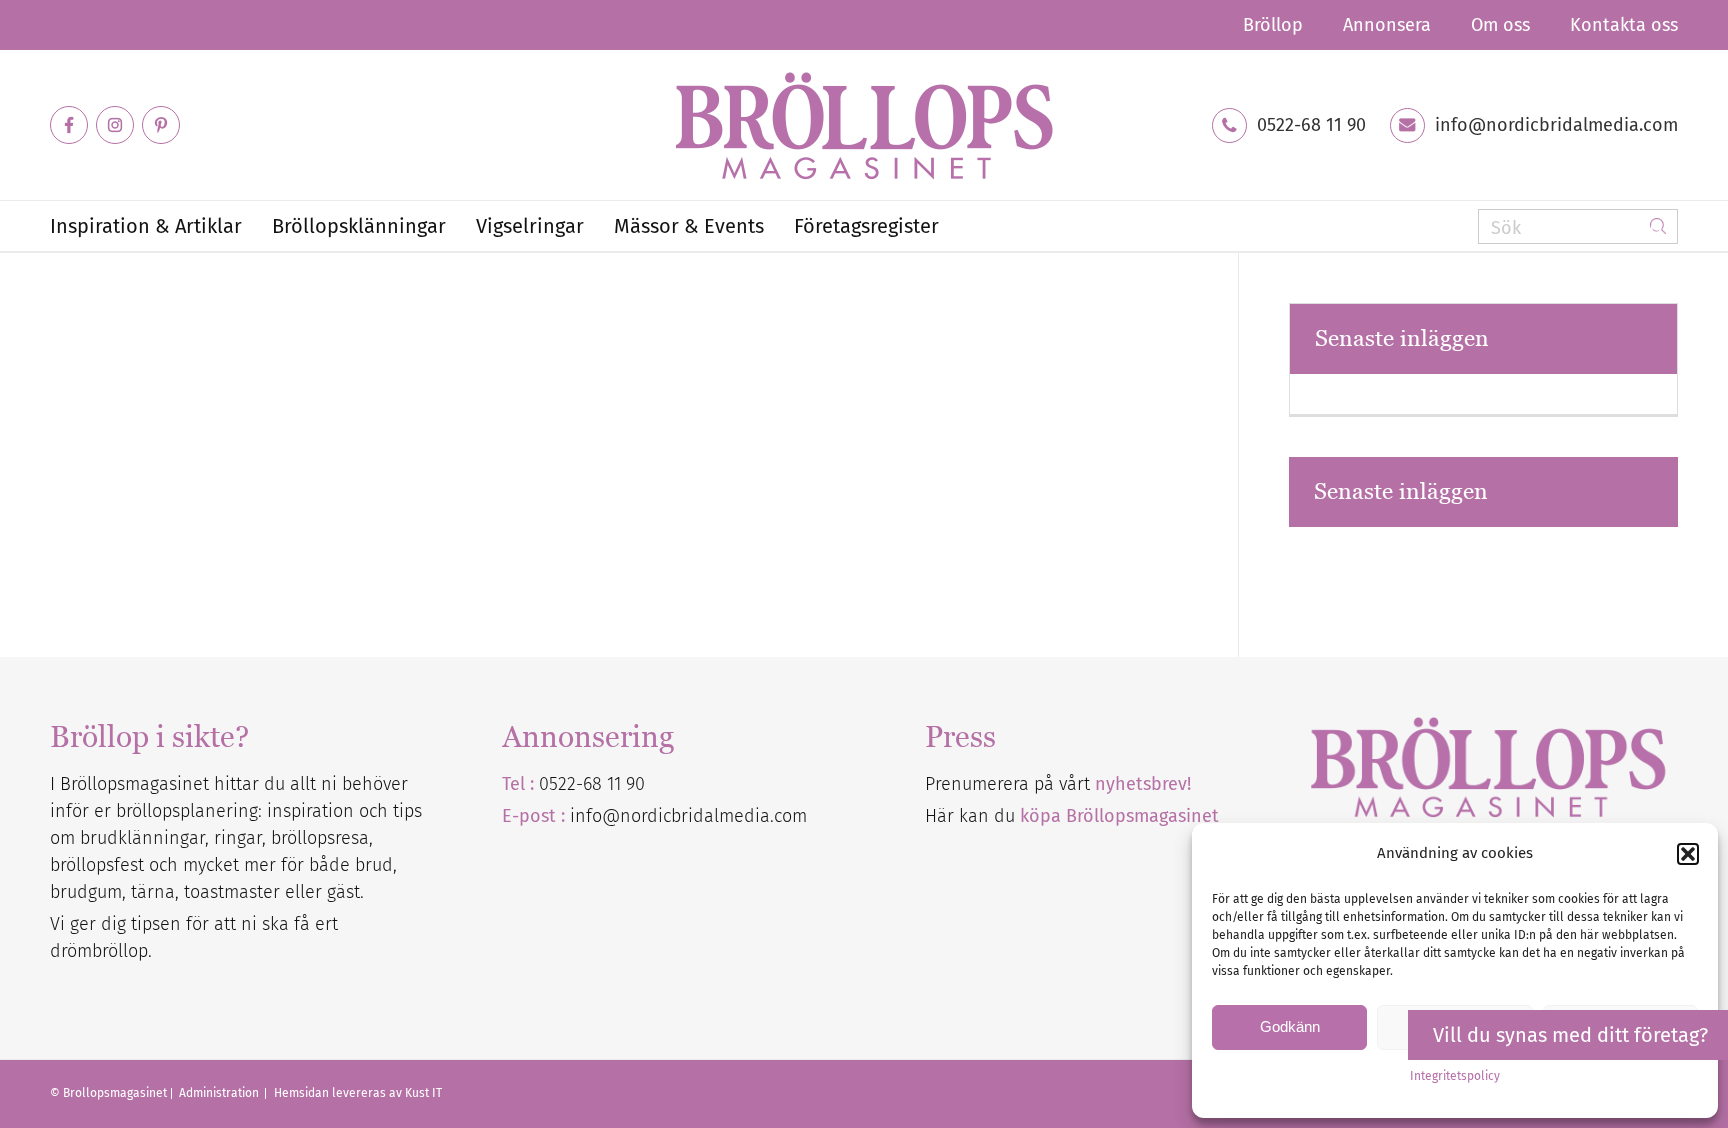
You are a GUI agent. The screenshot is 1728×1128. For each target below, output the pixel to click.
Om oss (1500, 25)
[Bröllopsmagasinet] (864, 125)
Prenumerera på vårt (1058, 784)
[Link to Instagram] (115, 125)
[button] (1688, 854)
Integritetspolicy (1455, 1076)
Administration (220, 1093)
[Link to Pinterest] (161, 125)
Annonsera (1387, 25)
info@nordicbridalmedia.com (1556, 125)
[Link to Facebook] (69, 125)
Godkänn (1290, 1026)
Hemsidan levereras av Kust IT (358, 1093)
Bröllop (1273, 25)
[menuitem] (1273, 25)
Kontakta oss (1624, 25)
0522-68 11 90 (1311, 125)
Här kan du (1072, 816)
